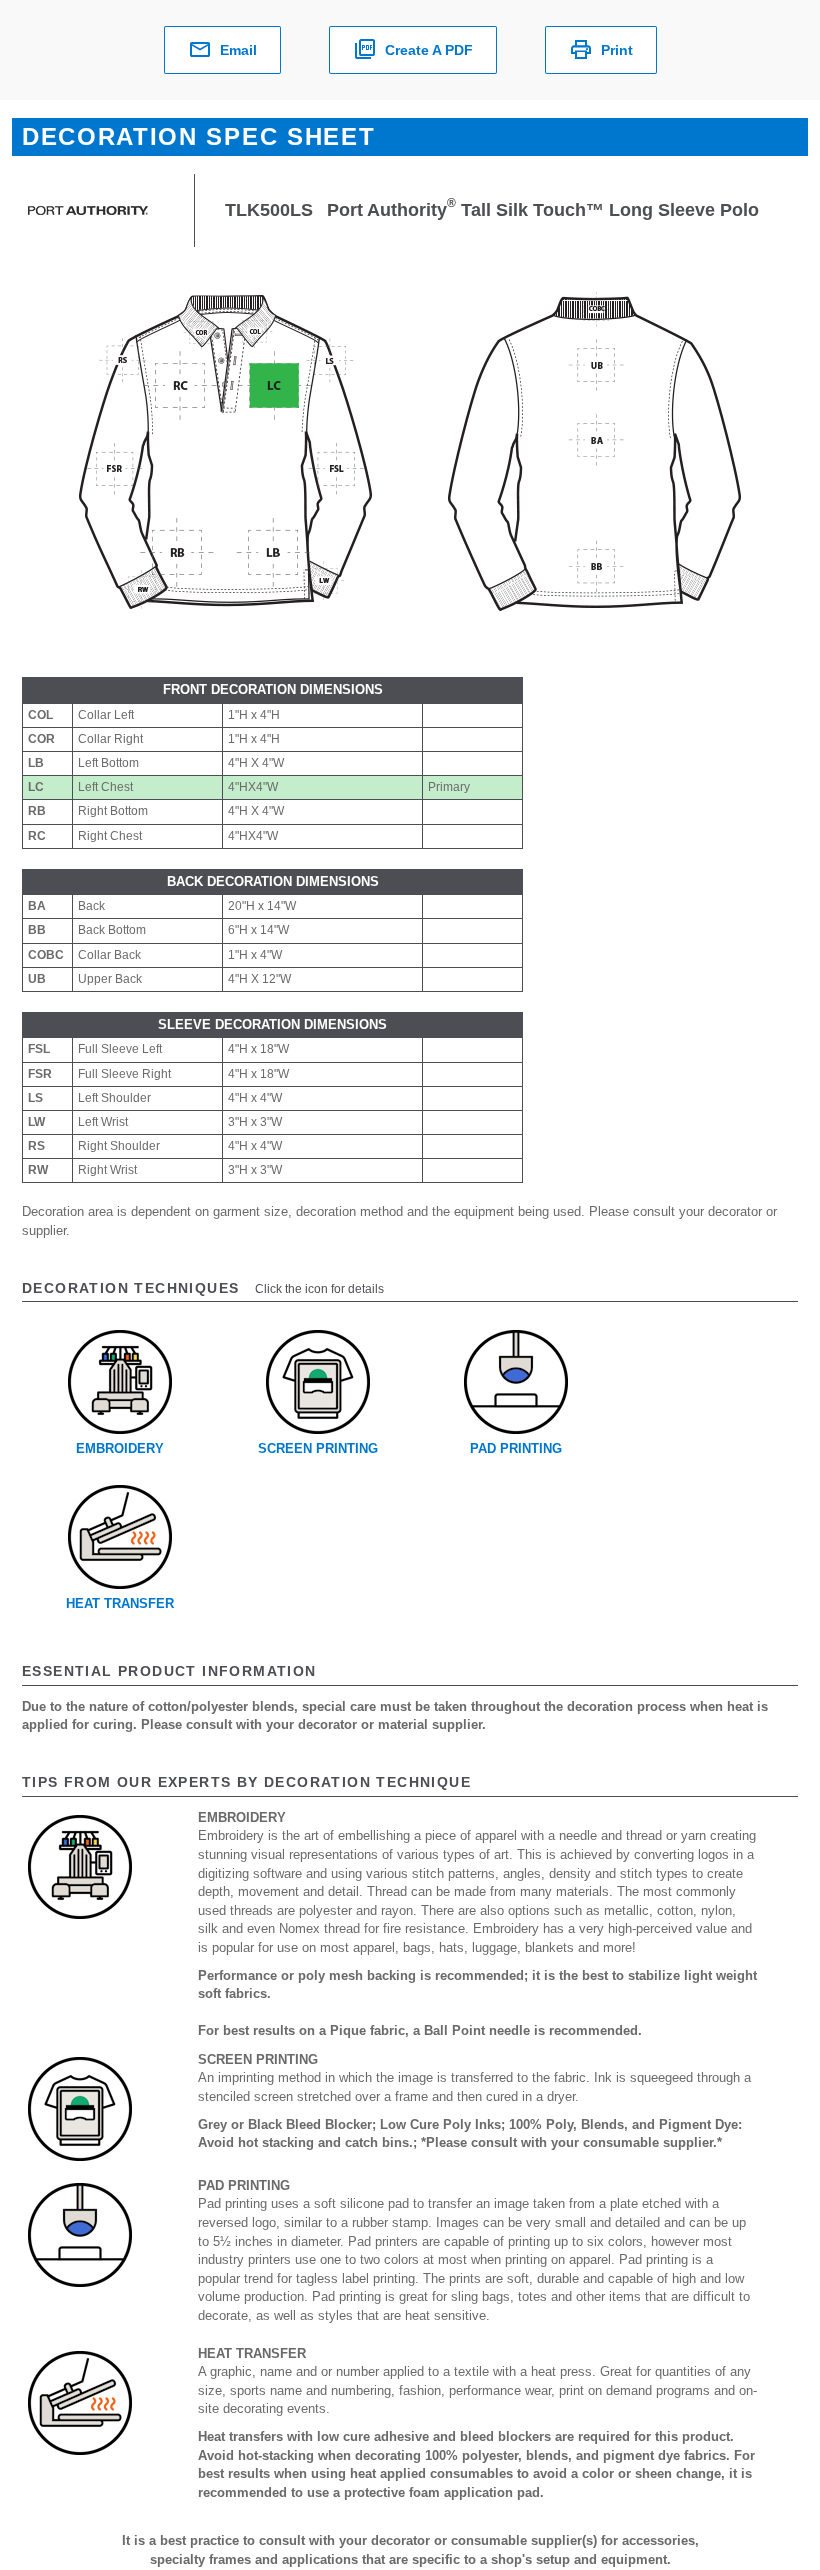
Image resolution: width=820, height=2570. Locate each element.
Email (238, 50)
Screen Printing (318, 1448)
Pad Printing (516, 1448)
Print (617, 50)
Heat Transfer (120, 1603)
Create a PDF (429, 50)
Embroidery (120, 1448)
